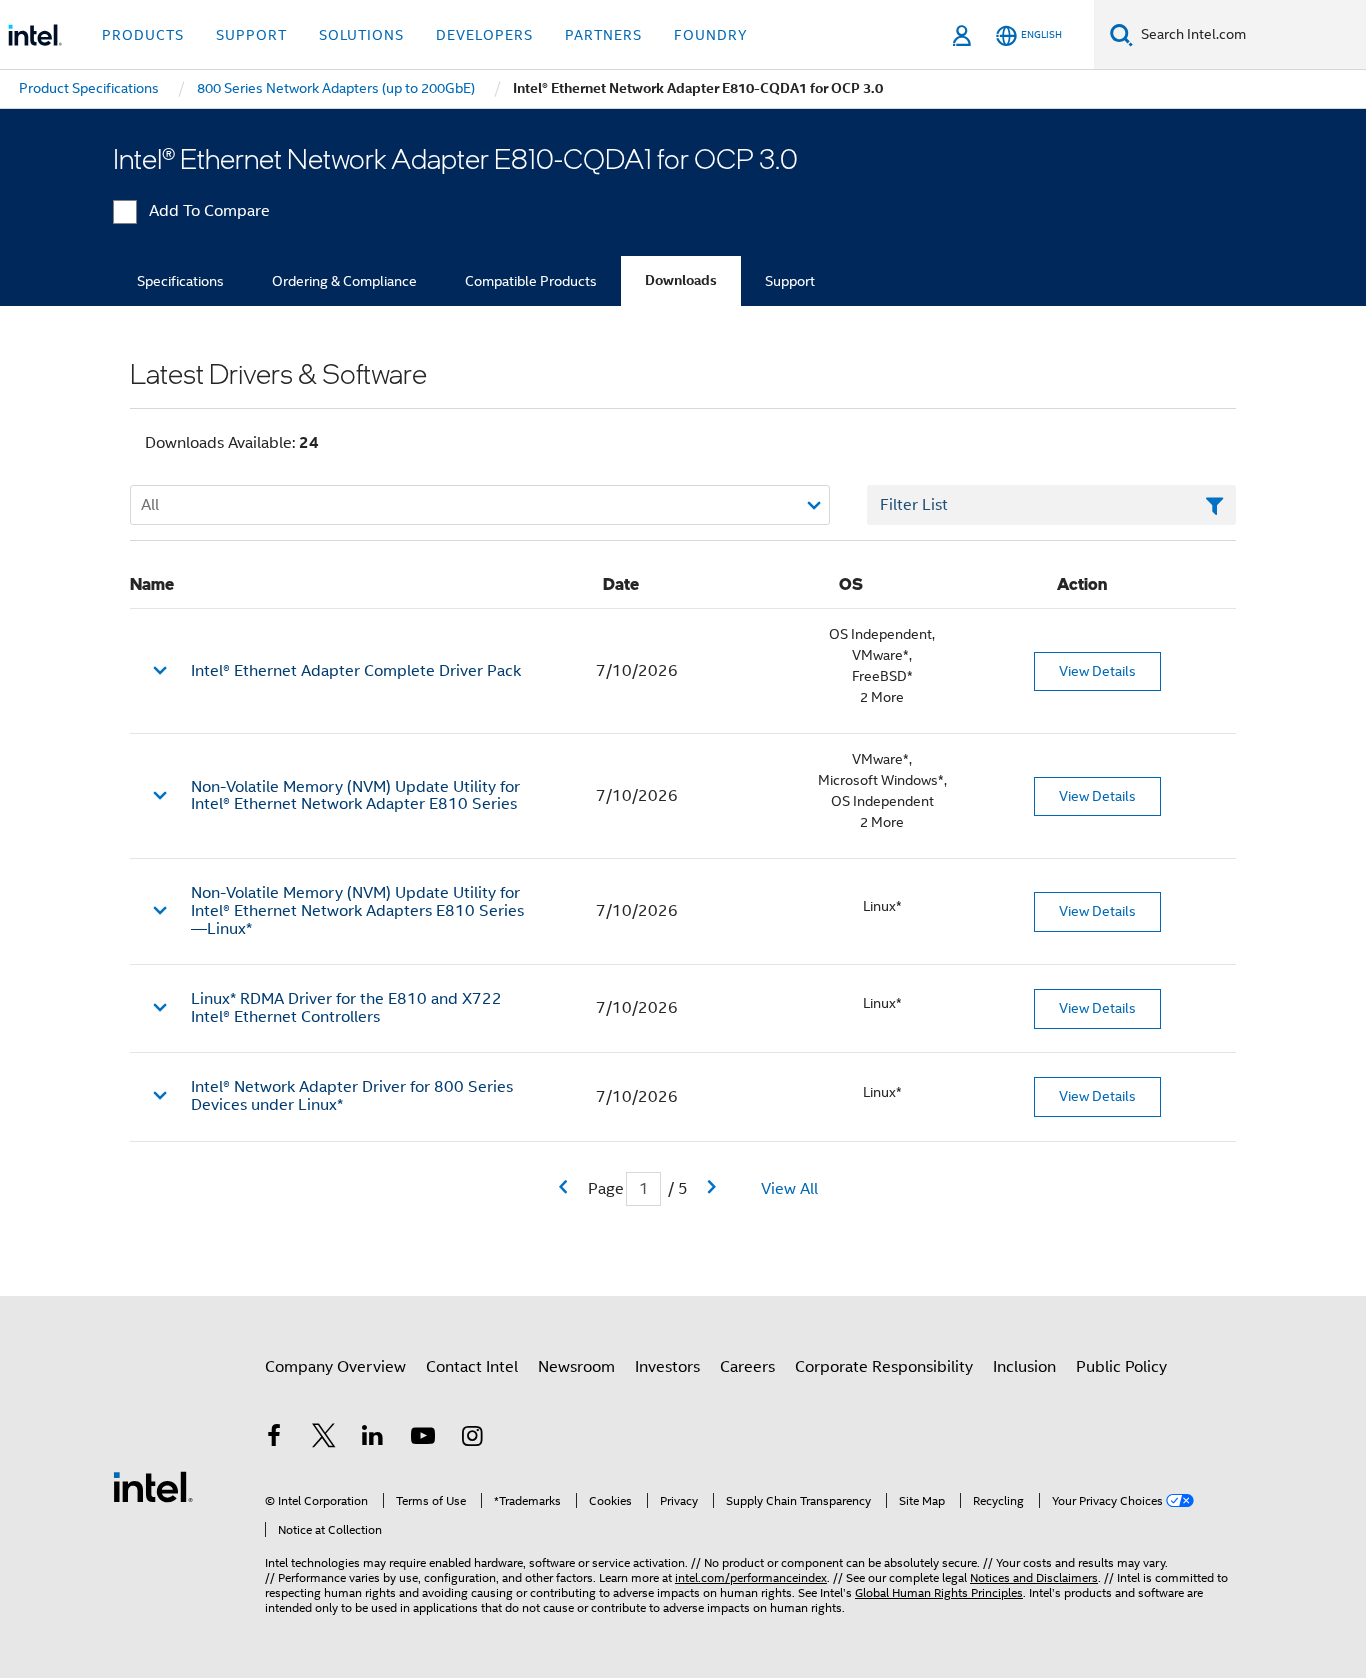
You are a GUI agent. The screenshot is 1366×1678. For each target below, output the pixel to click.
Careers (747, 1367)
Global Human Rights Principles (939, 1592)
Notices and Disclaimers (1034, 1577)
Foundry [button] (711, 35)
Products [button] (143, 35)
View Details (1097, 671)
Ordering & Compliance (344, 281)
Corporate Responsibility (884, 1367)
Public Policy (1121, 1367)
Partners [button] (603, 35)
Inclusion (1024, 1367)
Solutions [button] (361, 35)
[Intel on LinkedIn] (373, 1439)
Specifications (180, 281)
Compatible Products (531, 281)
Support (790, 281)
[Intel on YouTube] (423, 1439)
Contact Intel (472, 1367)
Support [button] (251, 35)
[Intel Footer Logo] (153, 1486)
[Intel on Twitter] (324, 1439)
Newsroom (576, 1367)
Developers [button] (484, 35)
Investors (667, 1367)
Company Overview (335, 1367)
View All (789, 1189)
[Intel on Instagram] (472, 1439)
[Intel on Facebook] (274, 1439)
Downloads (681, 280)
